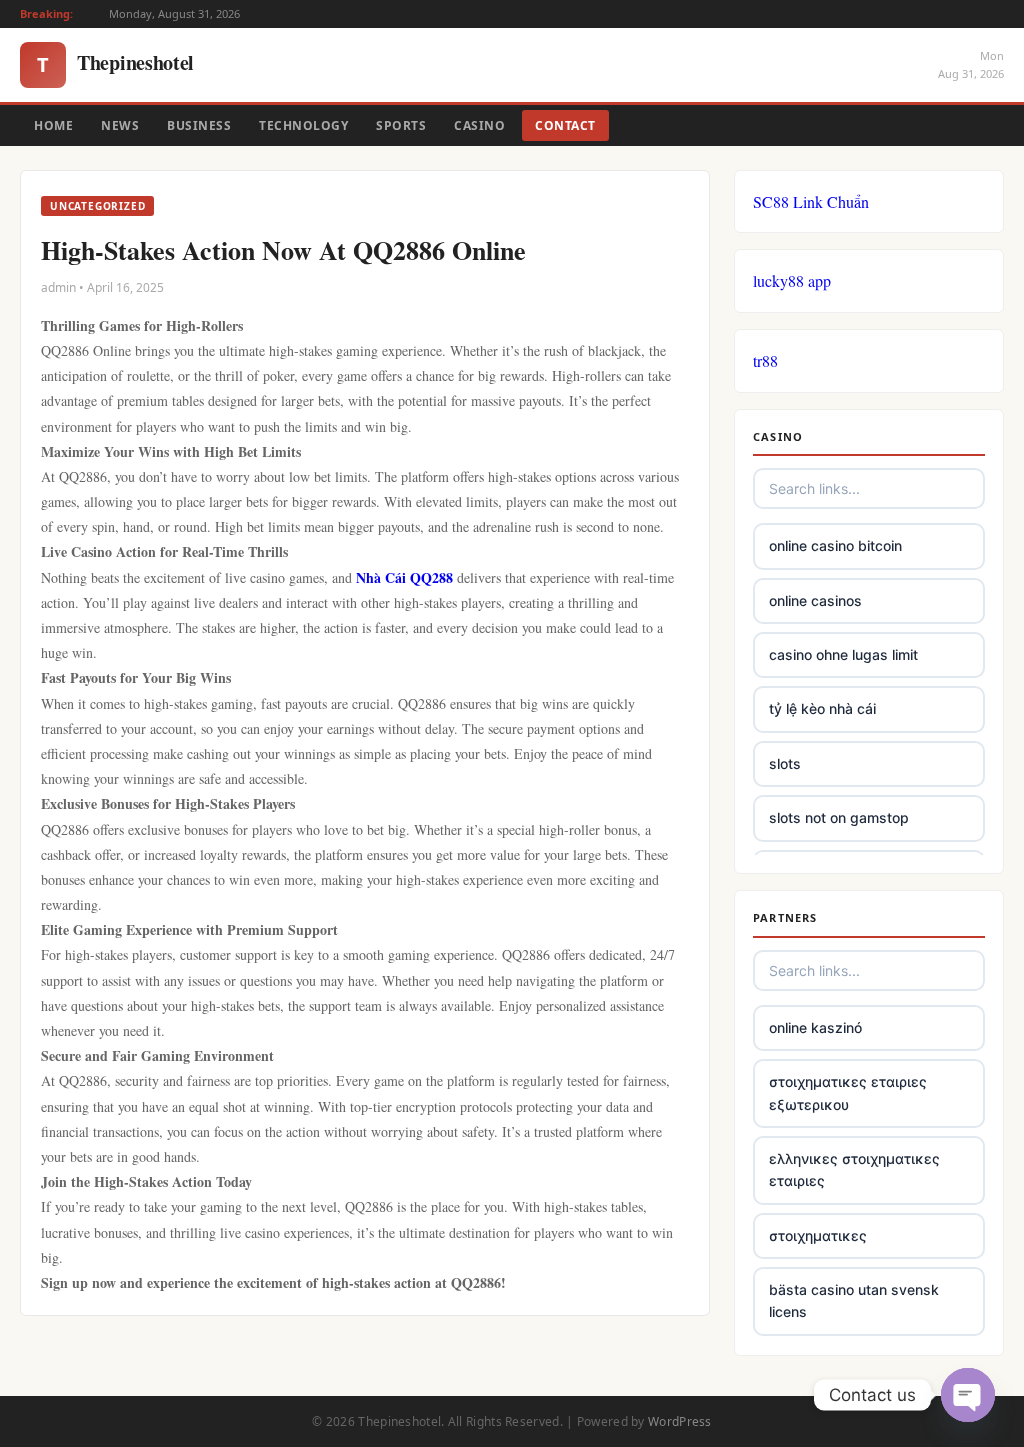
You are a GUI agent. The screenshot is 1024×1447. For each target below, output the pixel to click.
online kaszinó (815, 1027)
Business (199, 125)
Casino (479, 125)
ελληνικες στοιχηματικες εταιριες (854, 1169)
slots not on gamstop (839, 817)
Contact (565, 125)
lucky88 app (792, 280)
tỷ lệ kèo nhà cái (822, 708)
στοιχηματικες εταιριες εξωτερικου (848, 1092)
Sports (401, 125)
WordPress (680, 1421)
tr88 (765, 360)
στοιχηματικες (818, 1235)
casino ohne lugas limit (843, 654)
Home (53, 125)
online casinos (815, 600)
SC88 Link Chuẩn (811, 201)
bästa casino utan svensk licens (854, 1300)
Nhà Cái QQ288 (404, 577)
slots (785, 763)
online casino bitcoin (835, 545)
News (120, 125)
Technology (303, 125)
